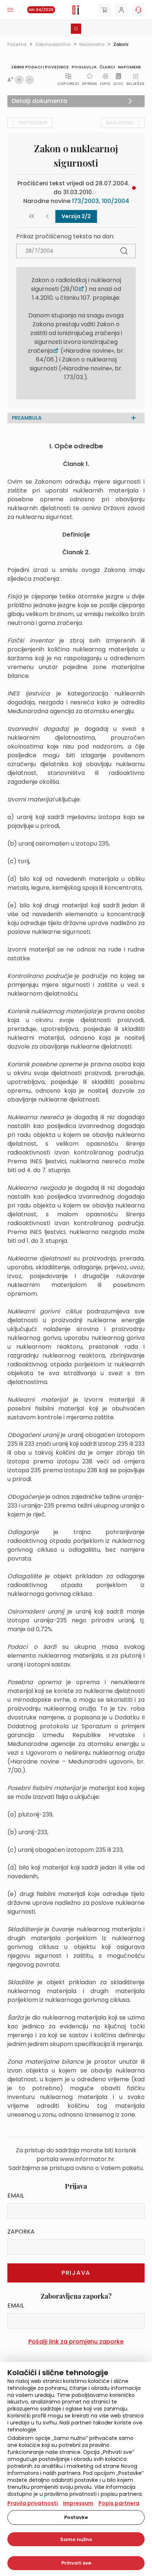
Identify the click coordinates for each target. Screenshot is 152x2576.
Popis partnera (119, 2503)
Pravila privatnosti (33, 2503)
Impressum (78, 2503)
